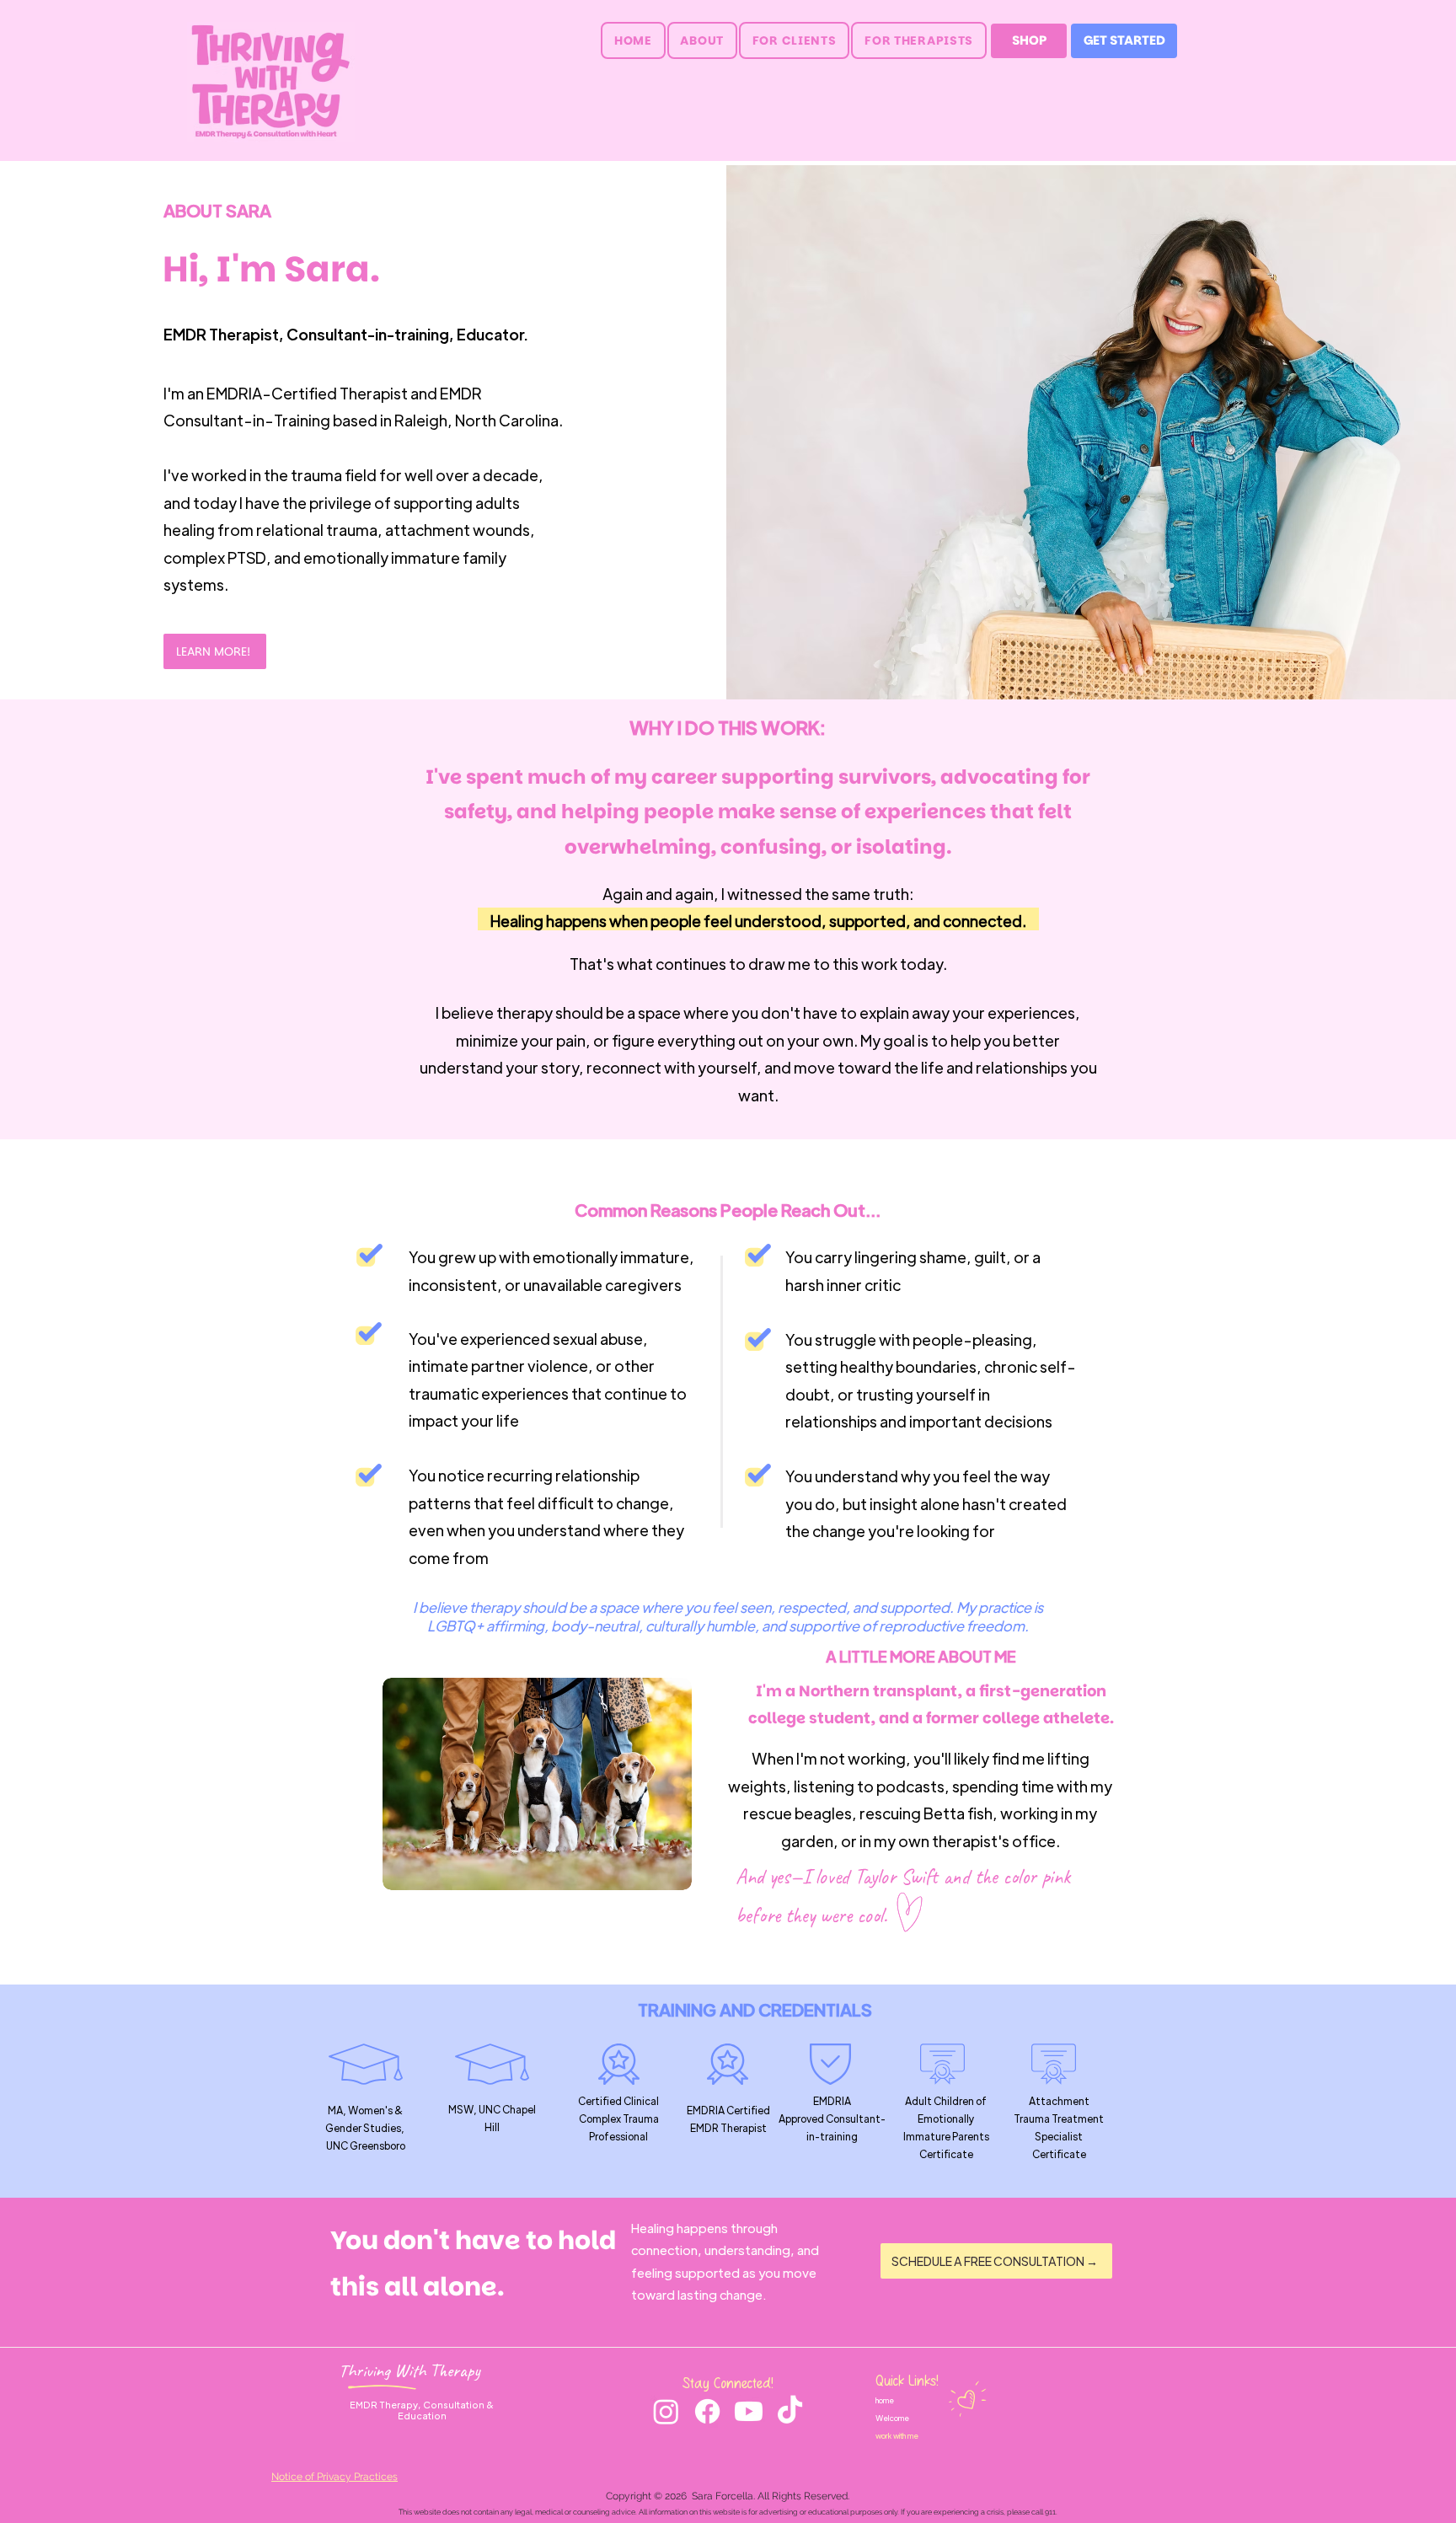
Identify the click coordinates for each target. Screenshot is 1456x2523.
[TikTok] (790, 2411)
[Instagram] (666, 2411)
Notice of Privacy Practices (335, 2477)
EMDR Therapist (221, 334)
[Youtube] (749, 2411)
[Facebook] (707, 2411)
